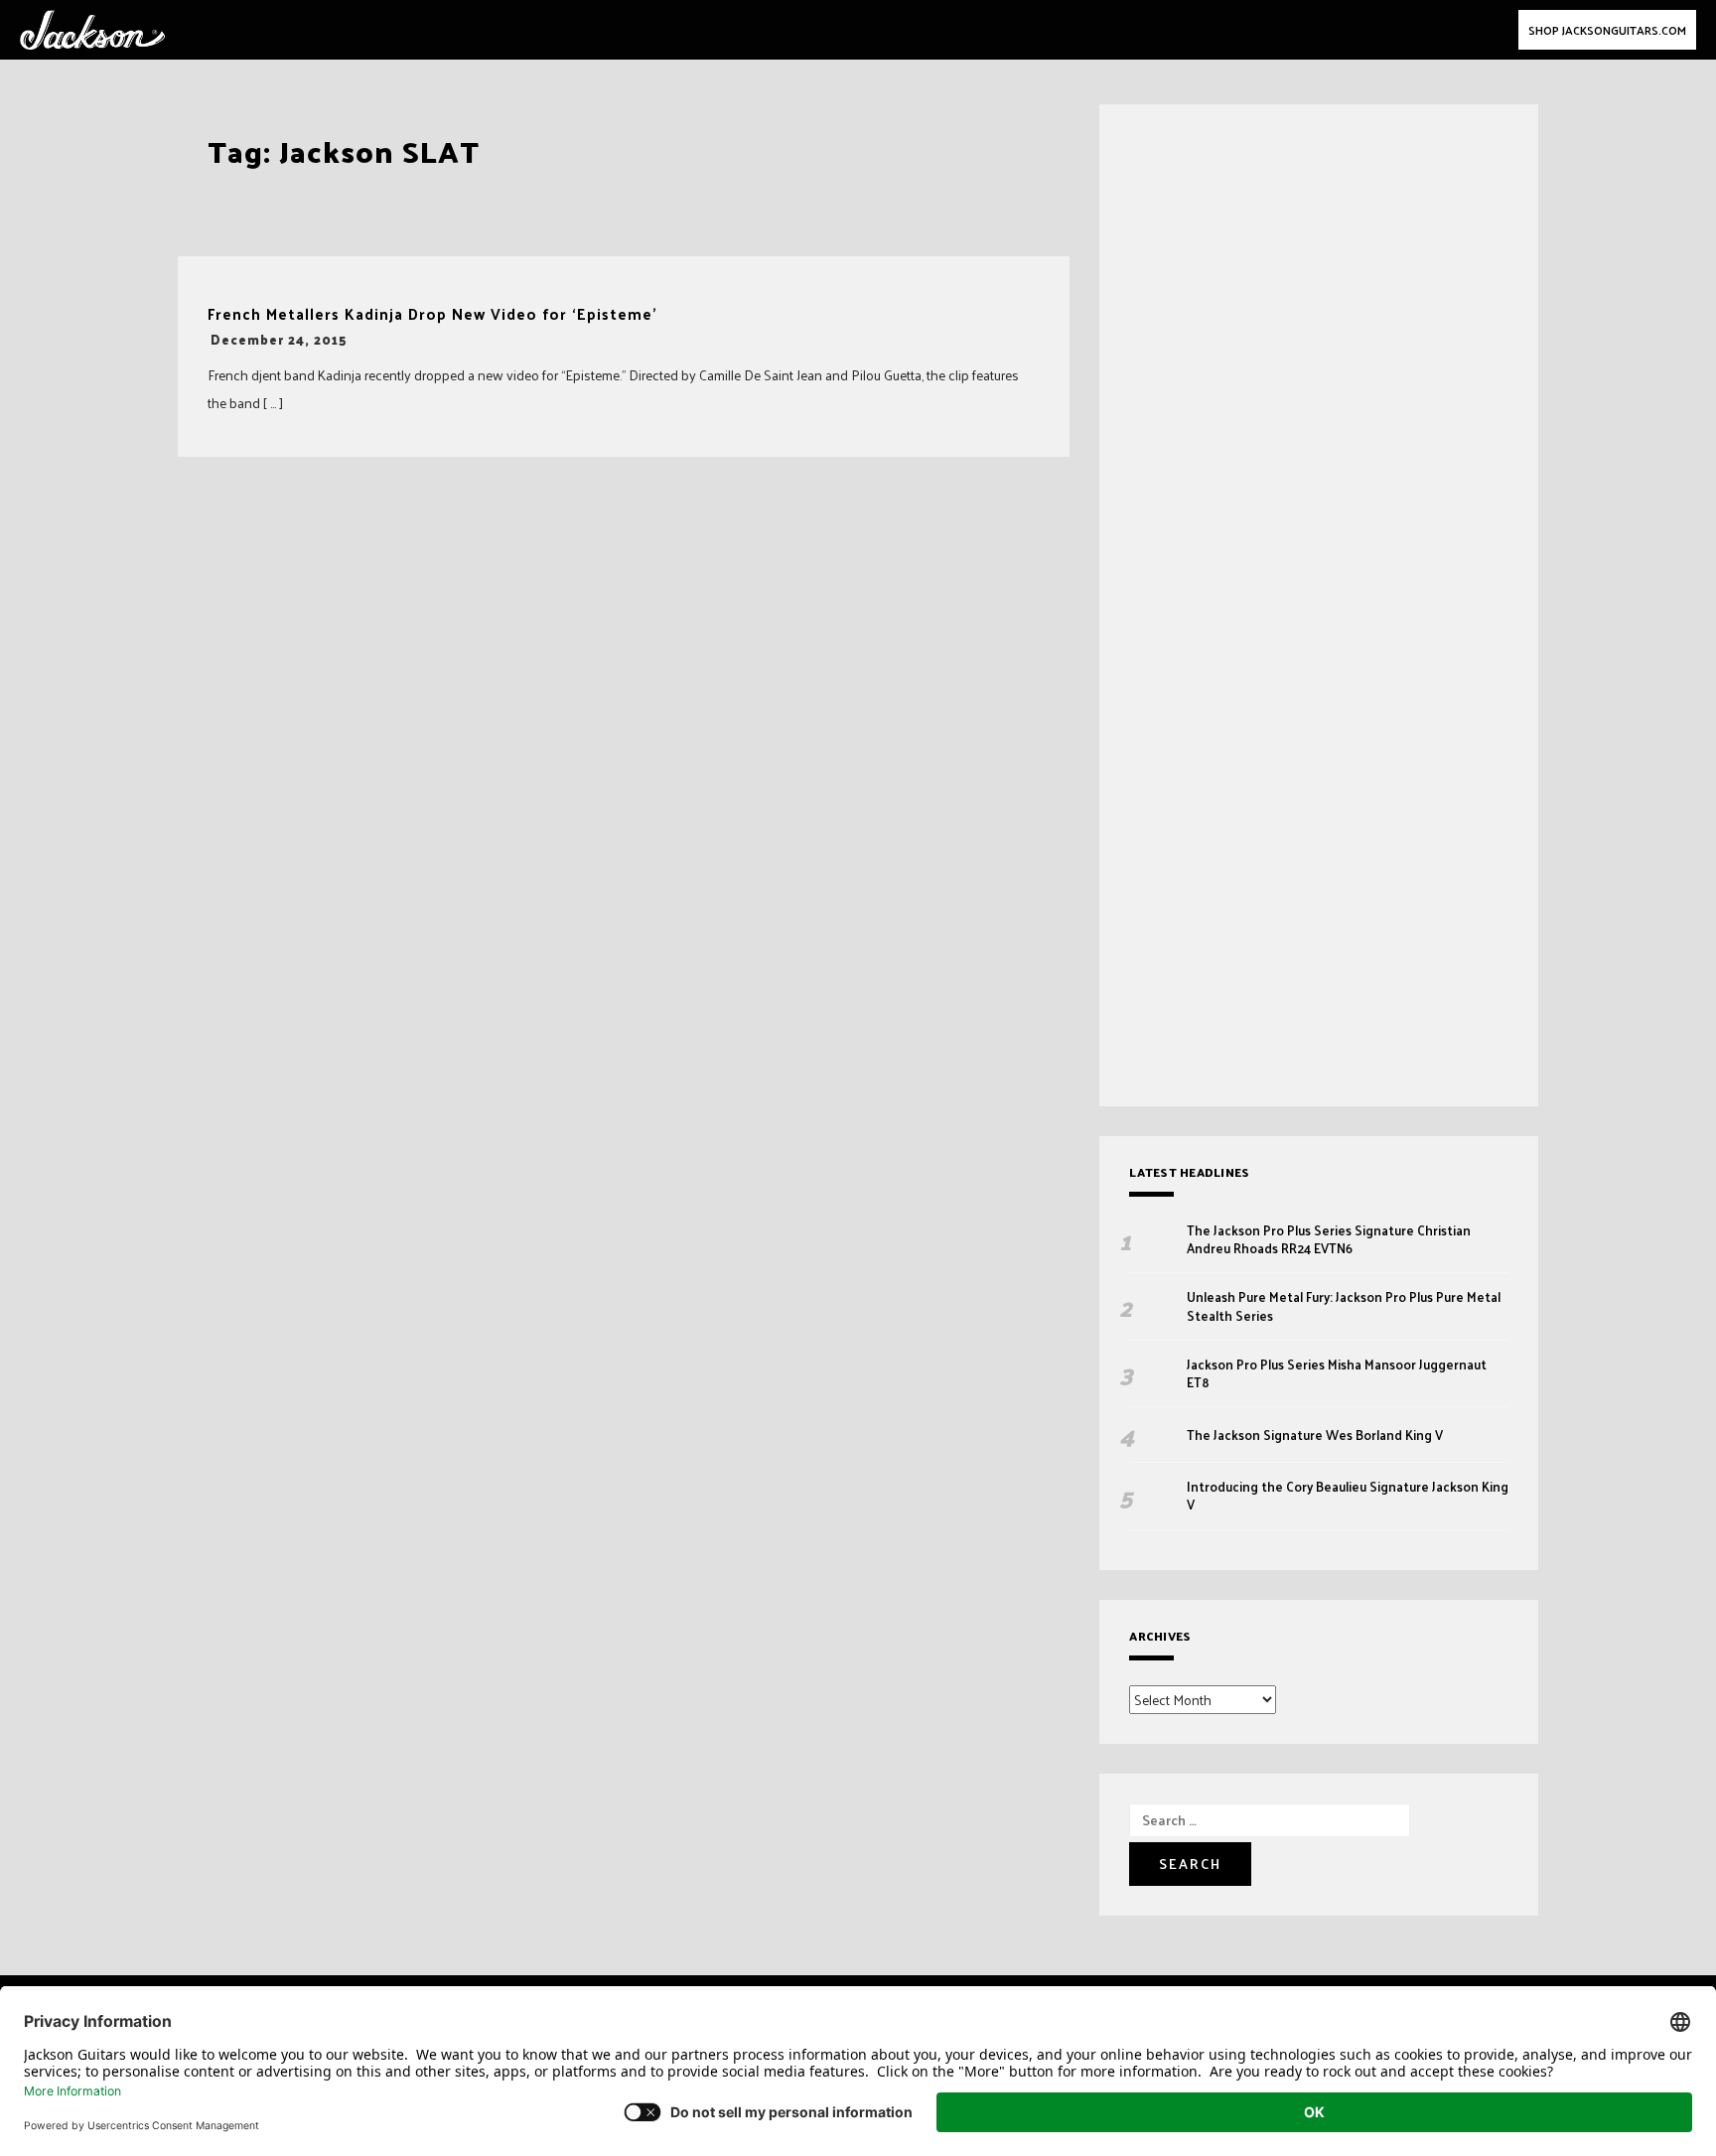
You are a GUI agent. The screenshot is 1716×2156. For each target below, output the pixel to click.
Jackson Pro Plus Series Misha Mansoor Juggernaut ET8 (1337, 1373)
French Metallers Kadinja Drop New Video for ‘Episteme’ (432, 314)
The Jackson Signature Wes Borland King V (1315, 1435)
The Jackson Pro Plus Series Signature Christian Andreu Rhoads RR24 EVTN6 (1329, 1239)
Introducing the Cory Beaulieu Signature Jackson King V (1348, 1496)
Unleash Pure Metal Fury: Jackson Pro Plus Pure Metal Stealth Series (1344, 1306)
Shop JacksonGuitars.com (1607, 30)
